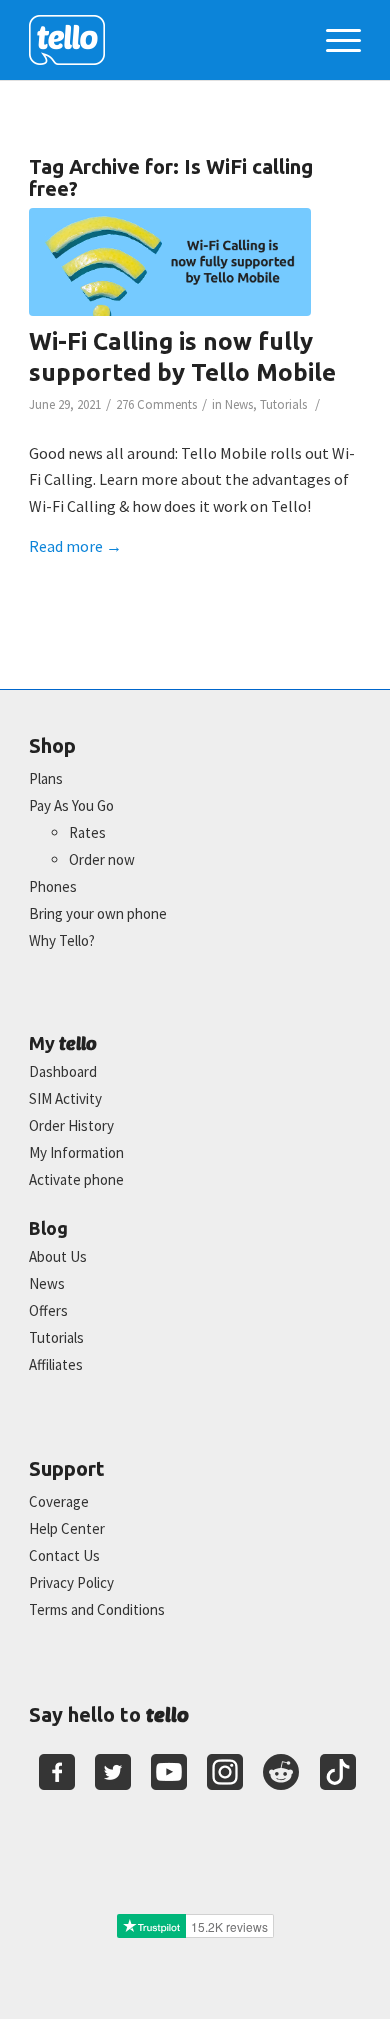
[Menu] (333, 40)
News (239, 404)
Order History (71, 1125)
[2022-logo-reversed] (161, 40)
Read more (75, 546)
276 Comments (156, 404)
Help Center (67, 1528)
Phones (53, 886)
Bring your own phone (98, 913)
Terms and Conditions (97, 1609)
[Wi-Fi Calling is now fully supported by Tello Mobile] (170, 262)
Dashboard (63, 1071)
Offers (48, 1310)
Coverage (59, 1501)
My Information (76, 1152)
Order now (102, 859)
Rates (87, 832)
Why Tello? (62, 940)
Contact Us (64, 1555)
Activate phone (76, 1179)
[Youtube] (169, 1772)
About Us (58, 1256)
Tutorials (283, 404)
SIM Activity (65, 1098)
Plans (46, 778)
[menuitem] (333, 40)
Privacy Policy (71, 1582)
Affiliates (56, 1364)
